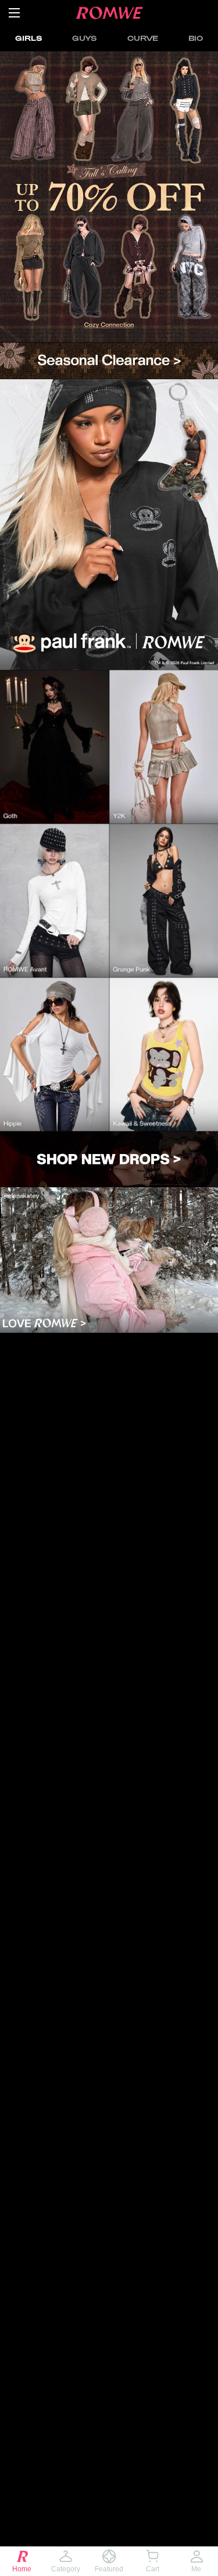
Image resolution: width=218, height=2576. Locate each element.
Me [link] (196, 2569)
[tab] (28, 38)
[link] (109, 197)
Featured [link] (109, 2569)
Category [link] (66, 2569)
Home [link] (22, 2569)
